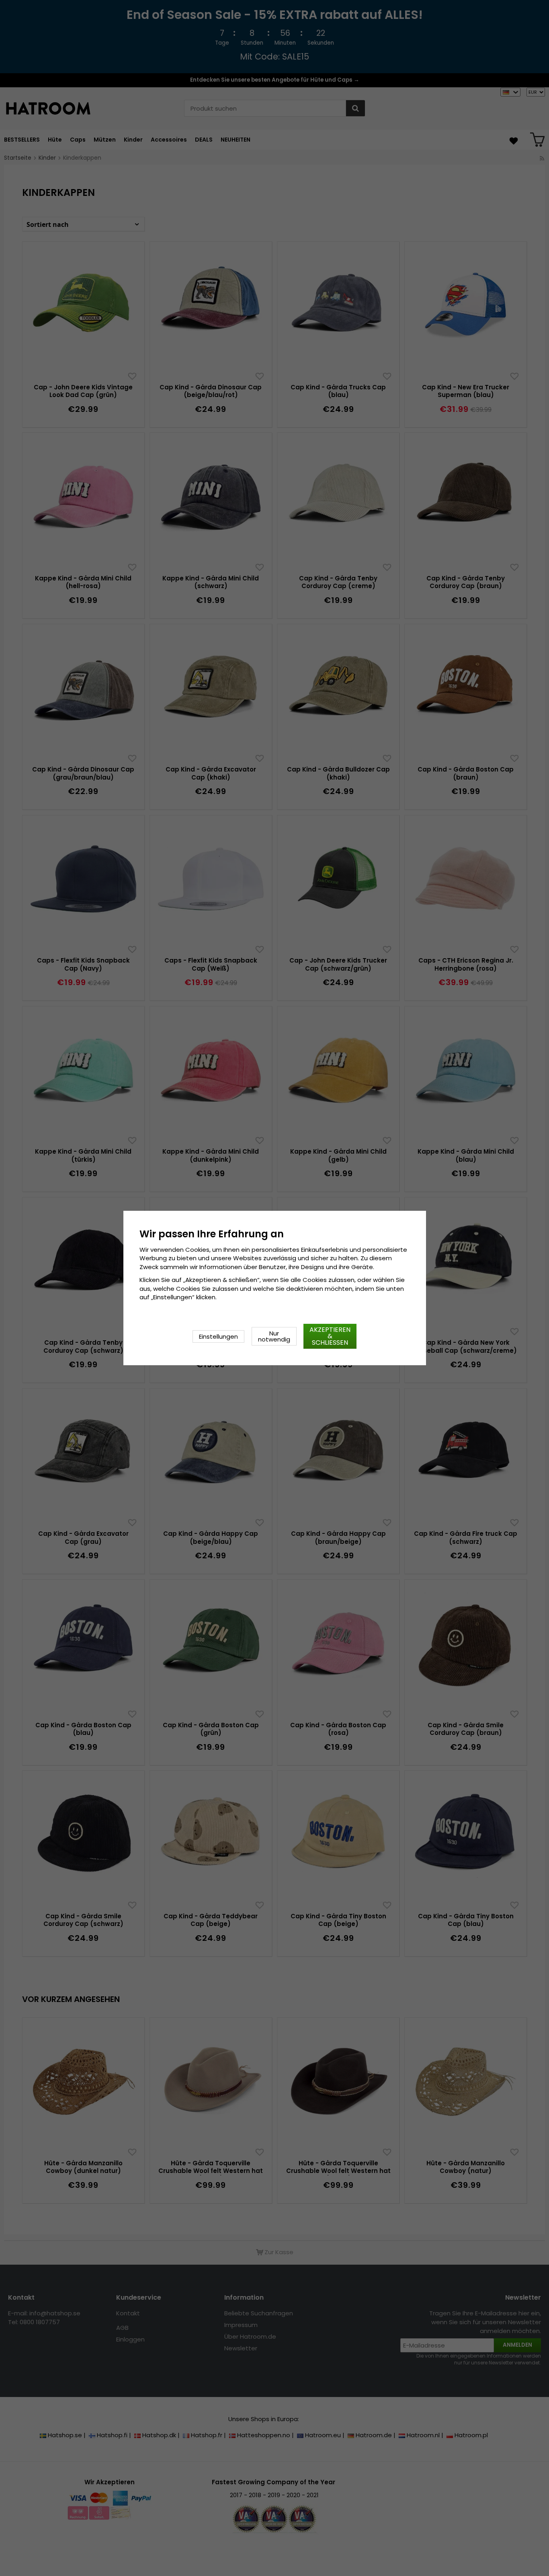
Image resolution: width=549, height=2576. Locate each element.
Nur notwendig (274, 1336)
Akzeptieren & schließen (330, 1336)
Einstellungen (218, 1336)
